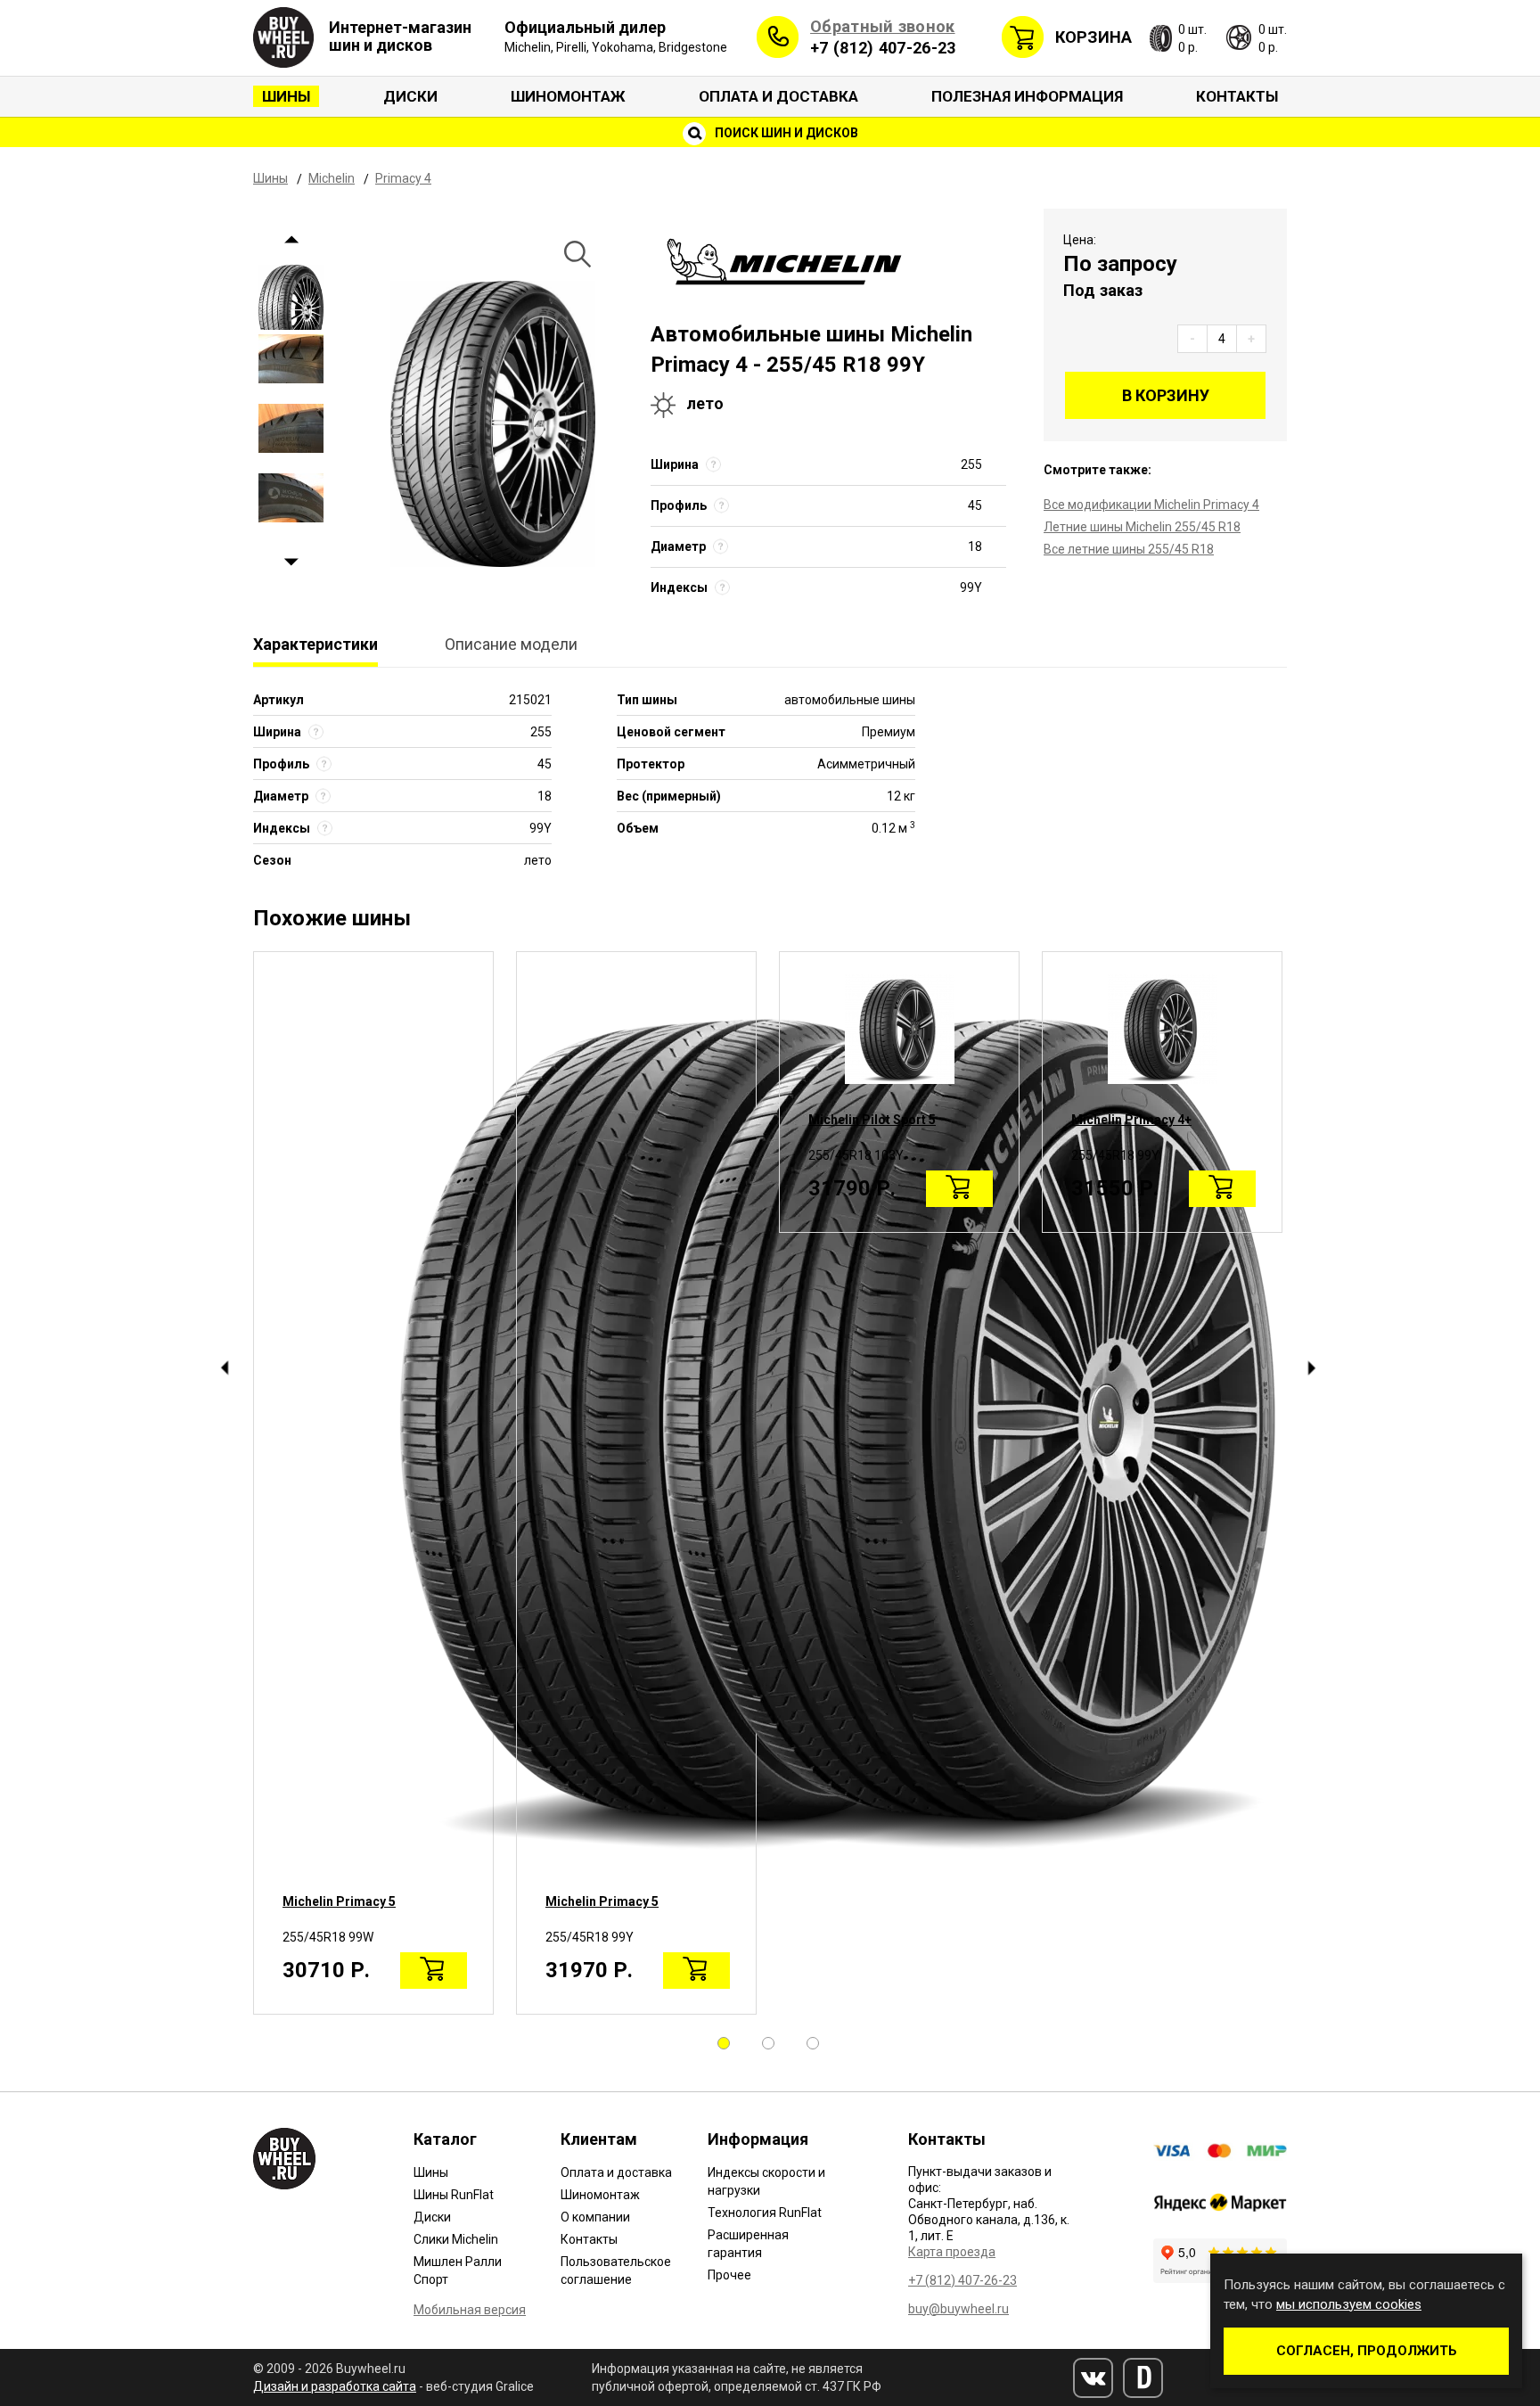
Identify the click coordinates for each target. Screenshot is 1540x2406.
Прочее (729, 2275)
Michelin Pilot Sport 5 (872, 1120)
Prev (291, 240)
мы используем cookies (1349, 2304)
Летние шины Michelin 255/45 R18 (1142, 527)
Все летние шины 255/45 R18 (1129, 549)
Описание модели (511, 644)
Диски (410, 96)
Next (291, 563)
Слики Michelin (456, 2239)
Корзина (1094, 37)
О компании (595, 2217)
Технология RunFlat (765, 2213)
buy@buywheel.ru (958, 2309)
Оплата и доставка (778, 96)
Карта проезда (952, 2252)
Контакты (1237, 96)
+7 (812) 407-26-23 (883, 48)
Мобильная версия (470, 2310)
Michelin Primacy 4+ (1131, 1120)
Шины (286, 96)
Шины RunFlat (454, 2195)
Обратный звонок (883, 26)
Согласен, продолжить (1367, 2351)
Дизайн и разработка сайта (335, 2386)
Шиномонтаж (568, 96)
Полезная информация (1027, 96)
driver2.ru (1143, 2378)
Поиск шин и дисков (785, 133)
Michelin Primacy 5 (339, 1901)
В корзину (1166, 395)
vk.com (1093, 2378)
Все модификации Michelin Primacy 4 (1151, 505)
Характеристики (315, 644)
